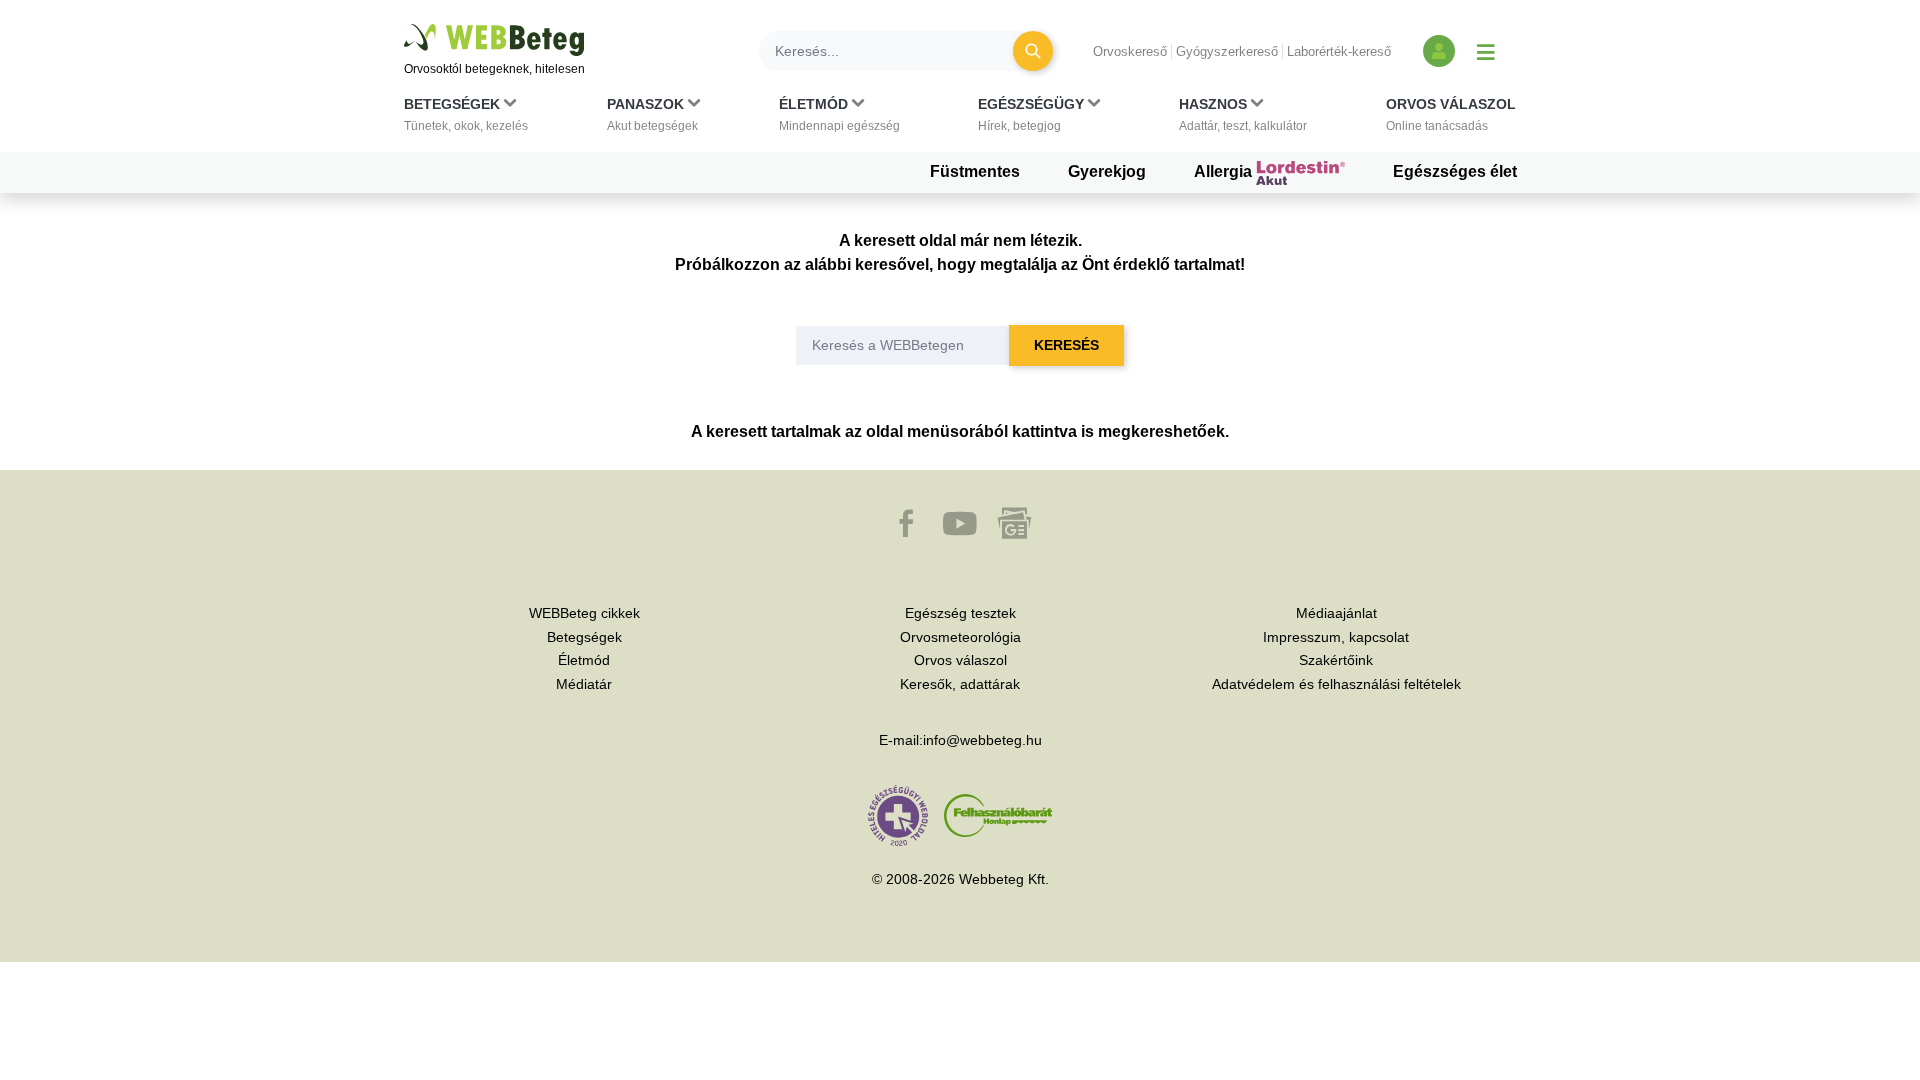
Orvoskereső (1130, 51)
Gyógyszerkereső (1227, 51)
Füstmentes (975, 171)
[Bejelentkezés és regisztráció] (1439, 51)
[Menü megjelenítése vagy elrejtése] (1486, 51)
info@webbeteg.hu (982, 740)
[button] (466, 119)
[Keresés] (1033, 51)
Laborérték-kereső (1339, 51)
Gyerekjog (1107, 171)
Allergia (1225, 171)
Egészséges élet (1455, 171)
